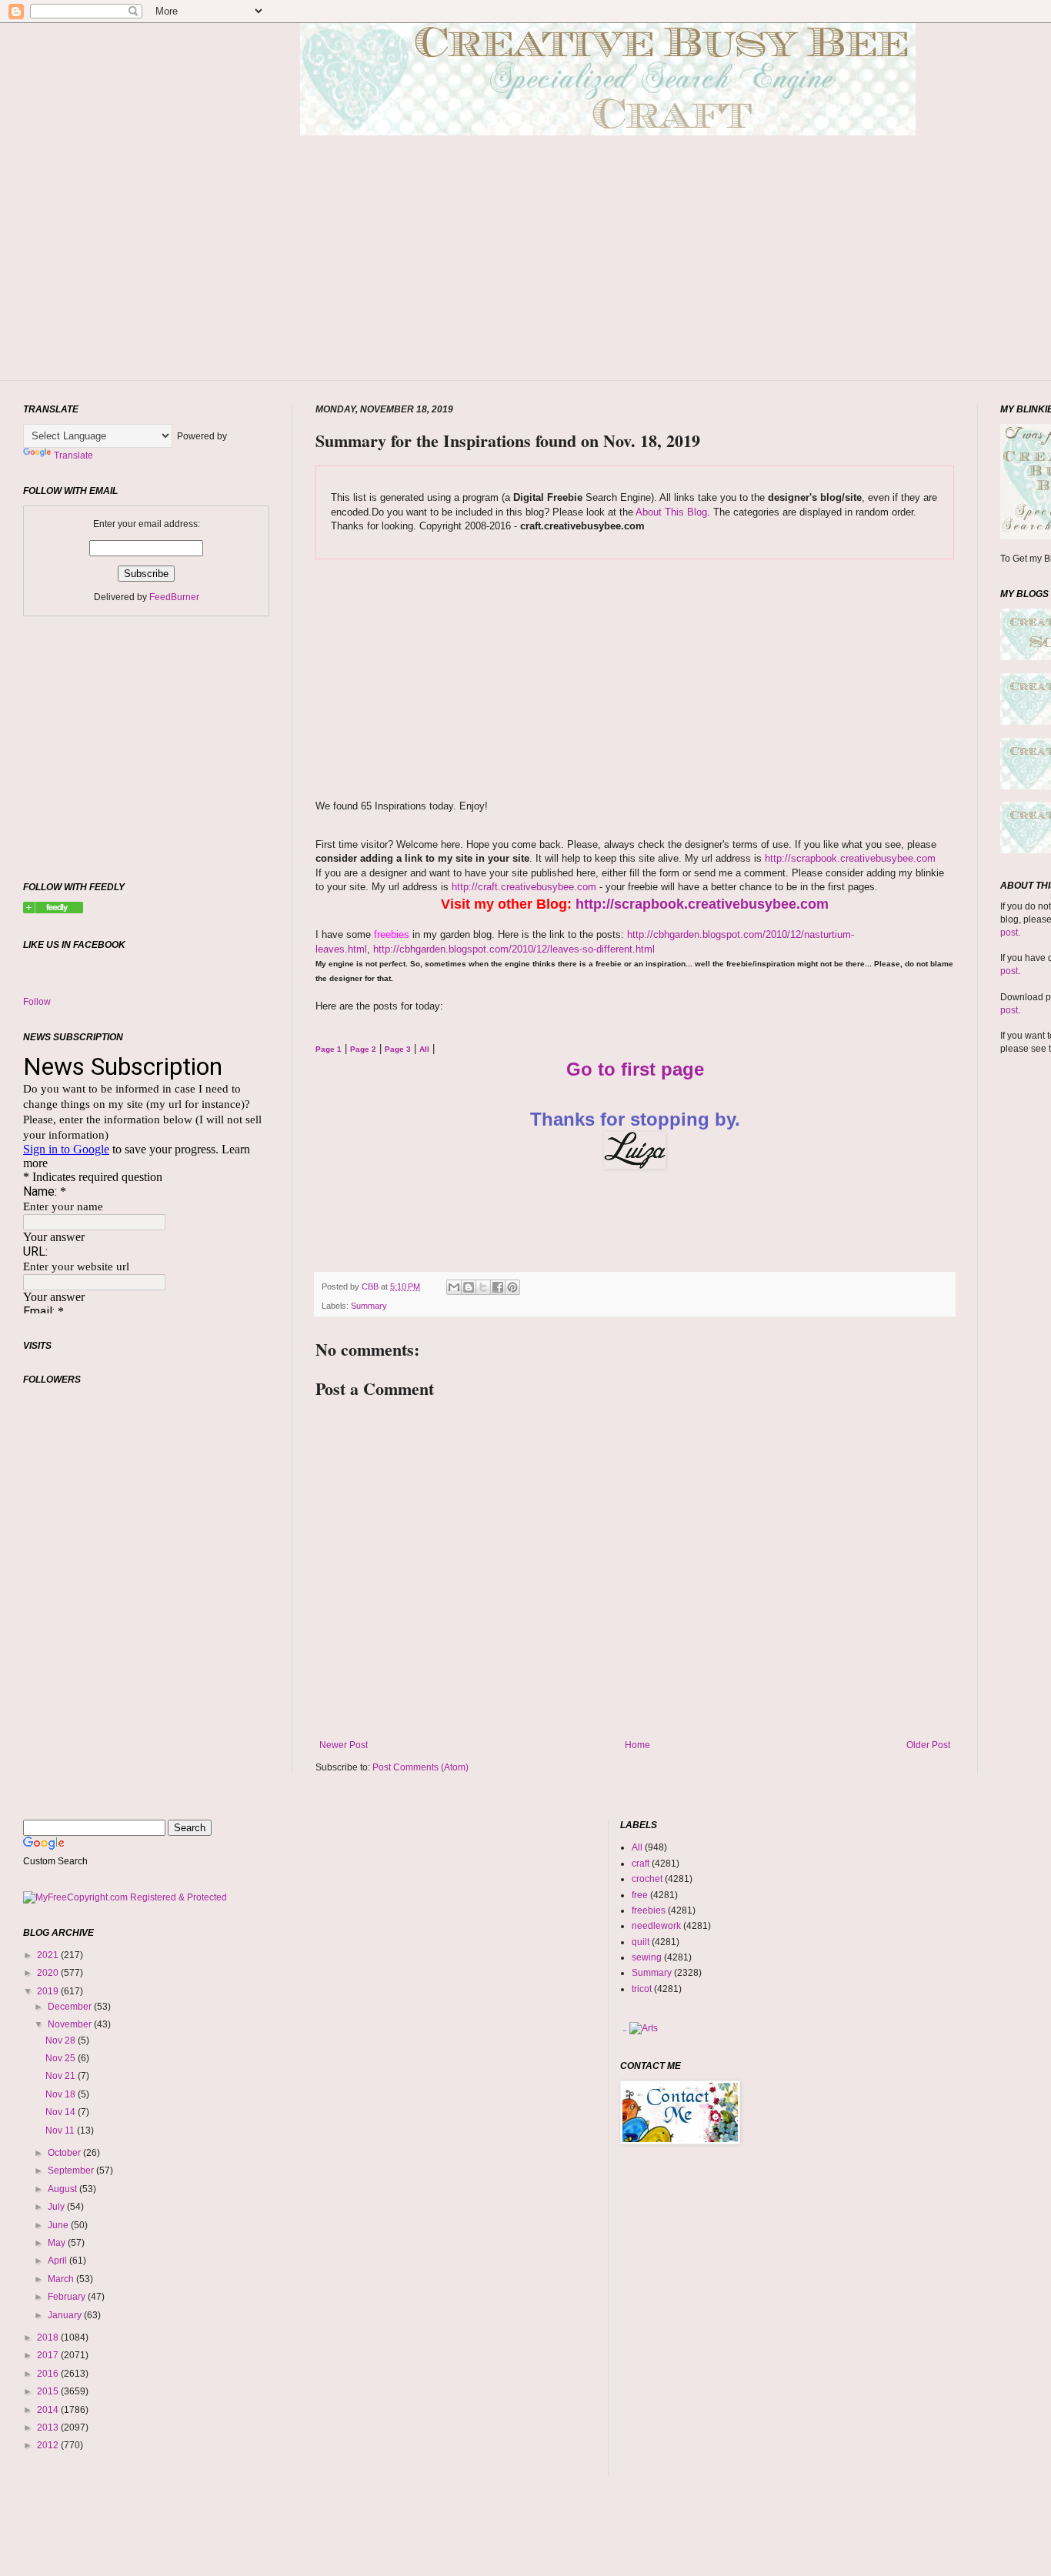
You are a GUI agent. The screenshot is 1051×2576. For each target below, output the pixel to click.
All (637, 1847)
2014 (49, 2410)
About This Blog (671, 512)
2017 (49, 2355)
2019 (49, 1991)
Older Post (928, 1745)
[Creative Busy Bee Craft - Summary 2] (53, 910)
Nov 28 (62, 2040)
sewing (647, 1957)
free (640, 1895)
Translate (73, 455)
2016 (49, 2374)
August (63, 2189)
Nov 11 (61, 2131)
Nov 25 (62, 2058)
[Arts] (644, 2028)
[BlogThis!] (469, 1287)
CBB (371, 1286)
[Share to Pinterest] (512, 1287)
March (62, 2279)
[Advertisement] (608, 281)
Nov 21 (62, 2076)
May (58, 2243)
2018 (49, 2337)
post (1009, 933)
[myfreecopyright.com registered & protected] (125, 1897)
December (71, 2007)
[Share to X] (483, 1287)
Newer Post (344, 1745)
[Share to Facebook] (498, 1287)
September (72, 2171)
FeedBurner (174, 597)
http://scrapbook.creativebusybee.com (849, 858)
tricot (642, 1989)
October (65, 2153)
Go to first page (635, 1069)
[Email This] (454, 1287)
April (58, 2261)
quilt (641, 1942)
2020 (49, 1973)
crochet (647, 1879)
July (57, 2207)
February (68, 2297)
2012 (49, 2445)
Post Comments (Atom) (420, 1767)
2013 (49, 2428)
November (71, 2024)
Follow (37, 1002)
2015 (49, 2391)
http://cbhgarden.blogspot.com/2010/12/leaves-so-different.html (514, 949)
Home (637, 1745)
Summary (369, 1306)
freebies (649, 1910)
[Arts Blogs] (624, 2028)
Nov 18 (62, 2094)
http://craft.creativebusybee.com (522, 887)
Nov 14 (62, 2112)
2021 (49, 1955)
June (59, 2225)
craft (641, 1864)
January (66, 2315)
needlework (656, 1926)
